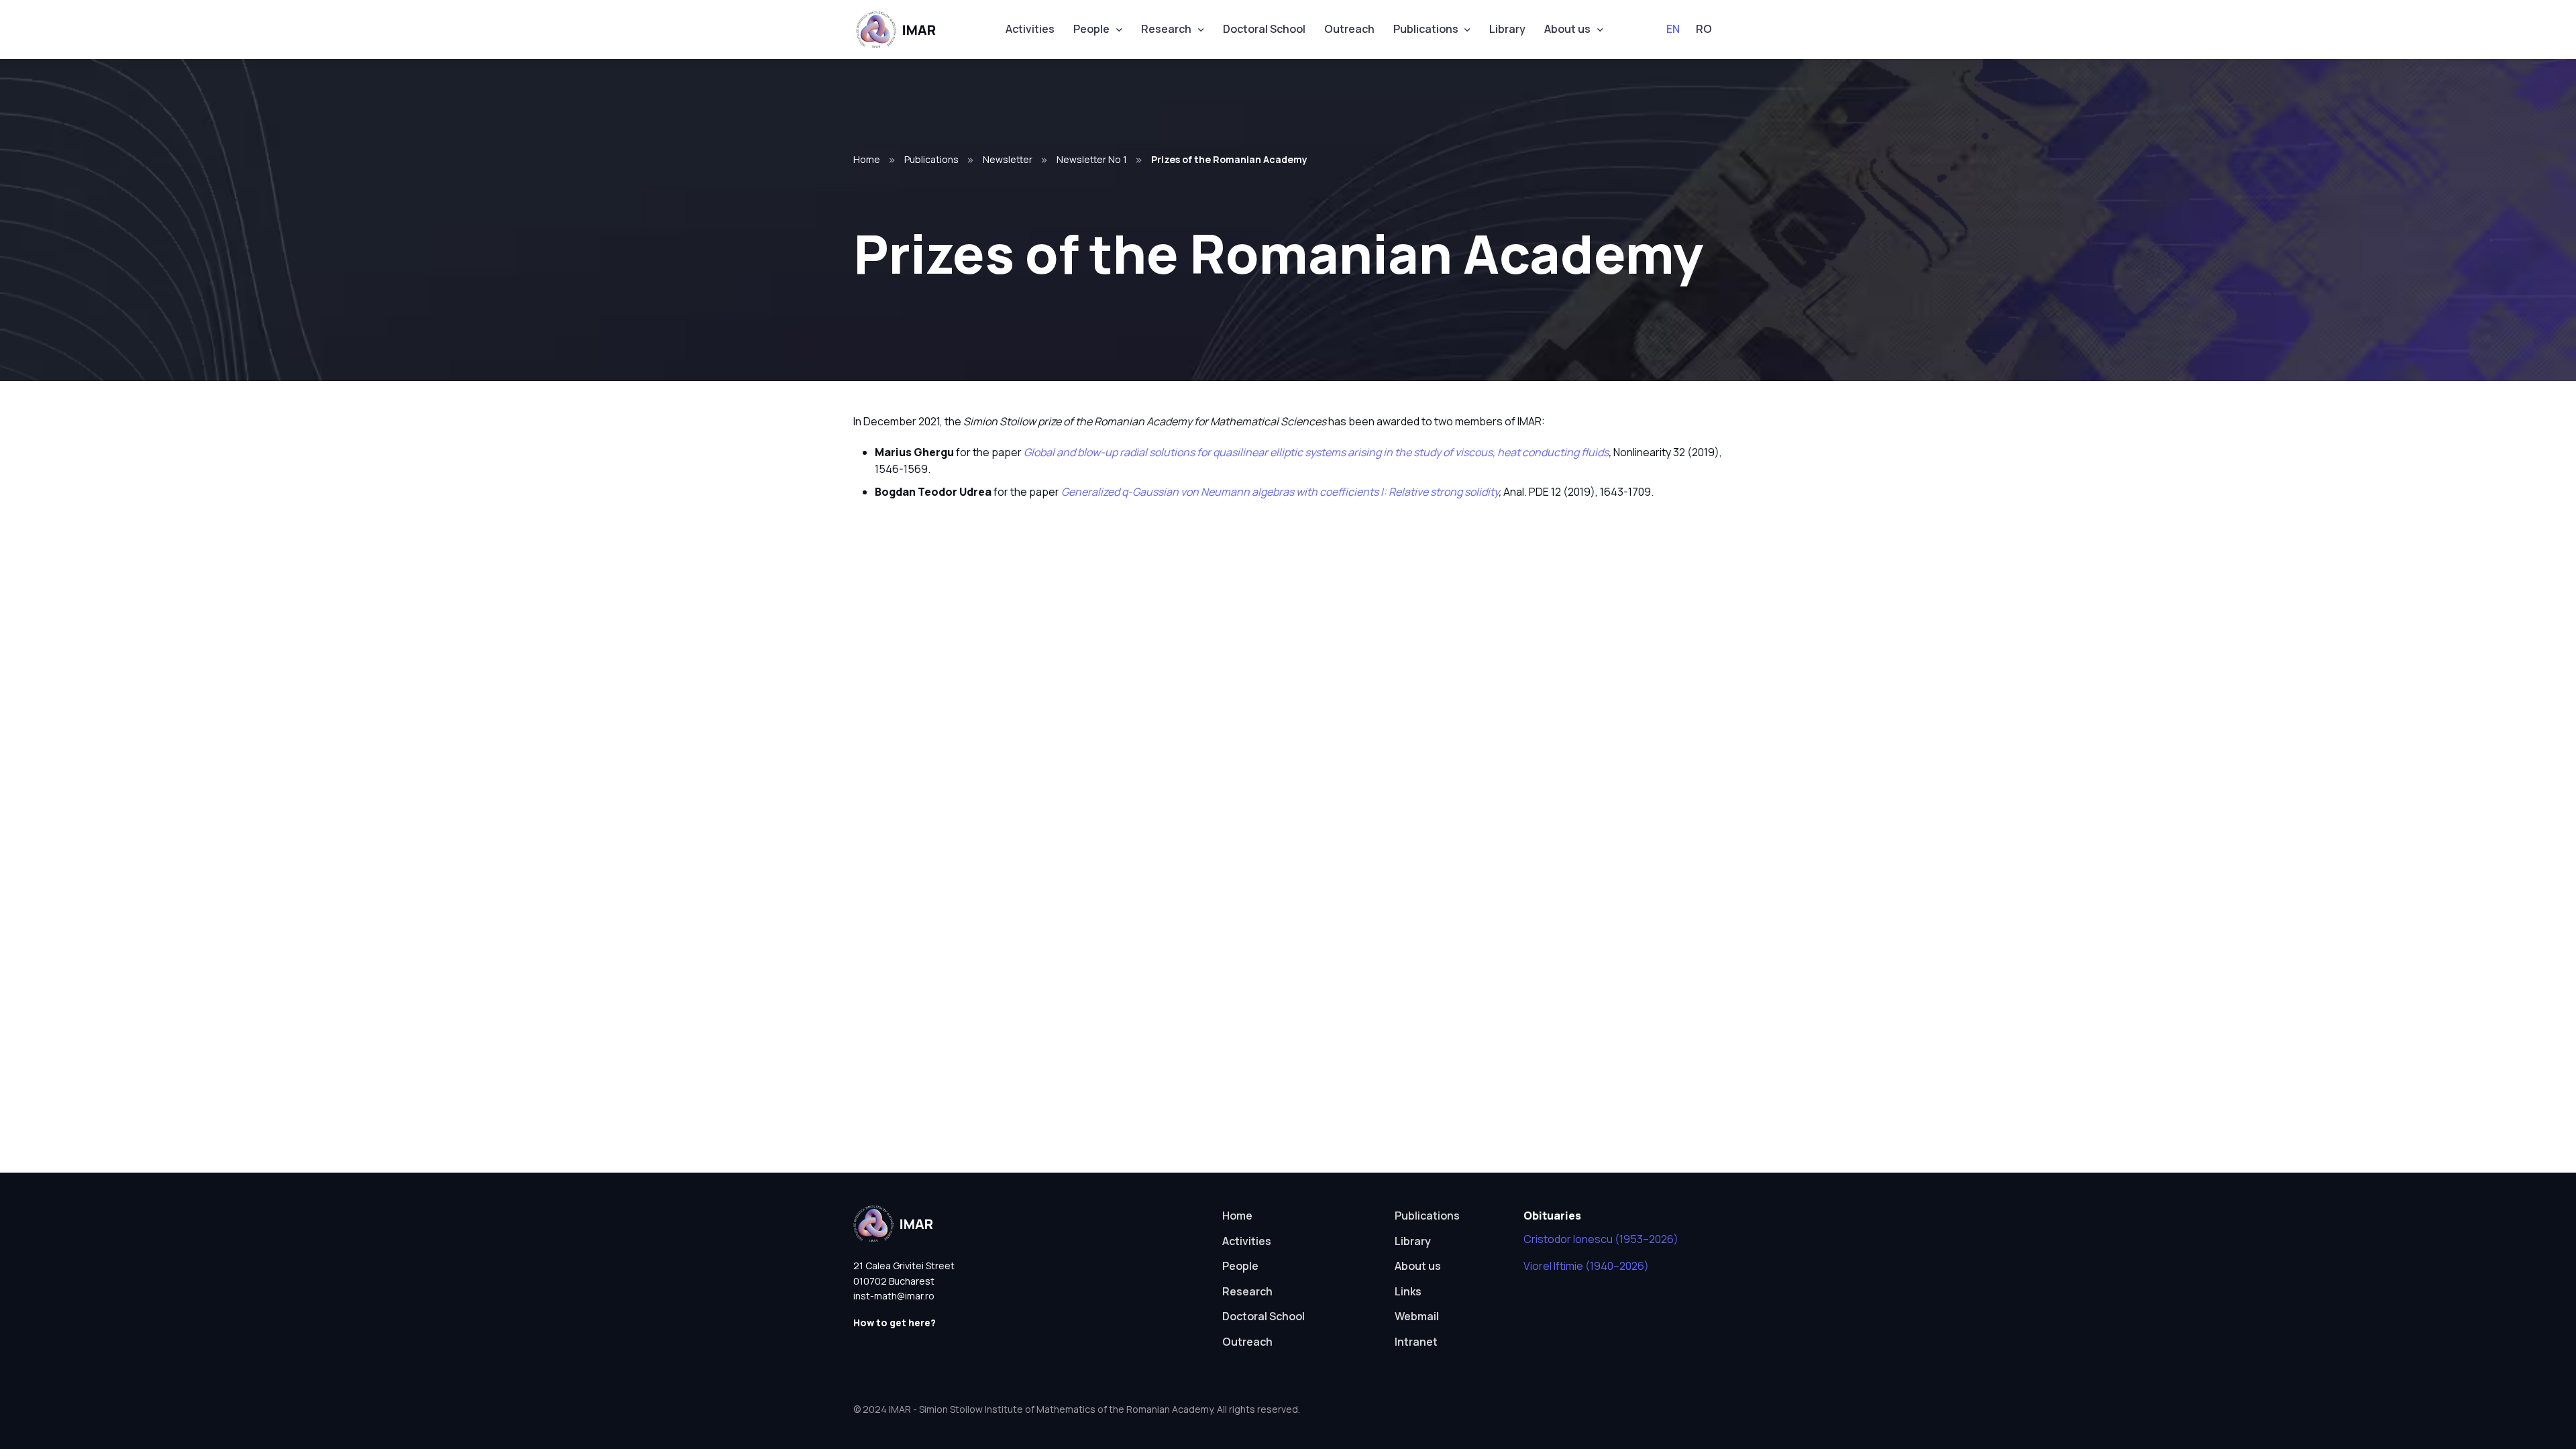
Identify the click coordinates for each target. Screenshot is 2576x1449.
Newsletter (1008, 159)
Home (867, 159)
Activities (1030, 29)
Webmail (1417, 1316)
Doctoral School (1264, 29)
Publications (1426, 29)
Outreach (1349, 29)
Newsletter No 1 (1092, 159)
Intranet (1416, 1342)
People (1091, 29)
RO (1704, 29)
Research (1166, 29)
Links (1408, 1291)
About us (1567, 29)
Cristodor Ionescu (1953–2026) (1601, 1239)
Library (1507, 29)
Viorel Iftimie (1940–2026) (1586, 1266)
